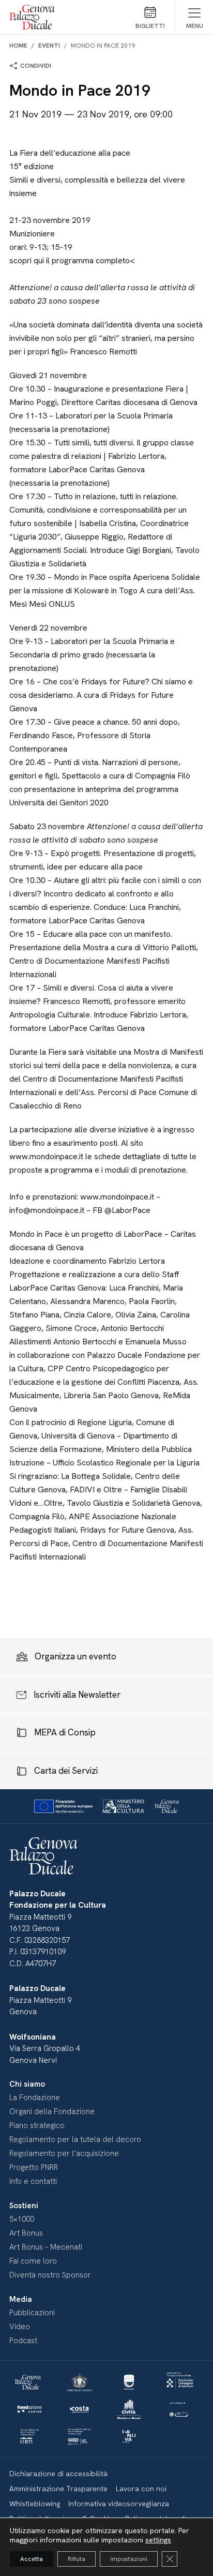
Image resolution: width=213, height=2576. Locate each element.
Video (20, 2327)
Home (18, 46)
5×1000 (22, 2219)
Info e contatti (33, 2181)
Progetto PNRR (34, 2167)
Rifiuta (77, 2559)
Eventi (49, 46)
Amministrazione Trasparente (58, 2489)
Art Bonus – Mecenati (46, 2247)
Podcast (23, 2341)
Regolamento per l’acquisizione (64, 2153)
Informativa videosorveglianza (119, 2504)
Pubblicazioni (32, 2313)
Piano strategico (37, 2125)
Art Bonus (26, 2233)
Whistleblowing (35, 2504)
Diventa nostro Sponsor (50, 2275)
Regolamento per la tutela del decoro (75, 2139)
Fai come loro (33, 2261)
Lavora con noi (141, 2489)
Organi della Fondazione (52, 2111)
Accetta (32, 2559)
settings (158, 2540)
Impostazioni (129, 2559)
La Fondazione (35, 2098)
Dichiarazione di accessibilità (58, 2474)
